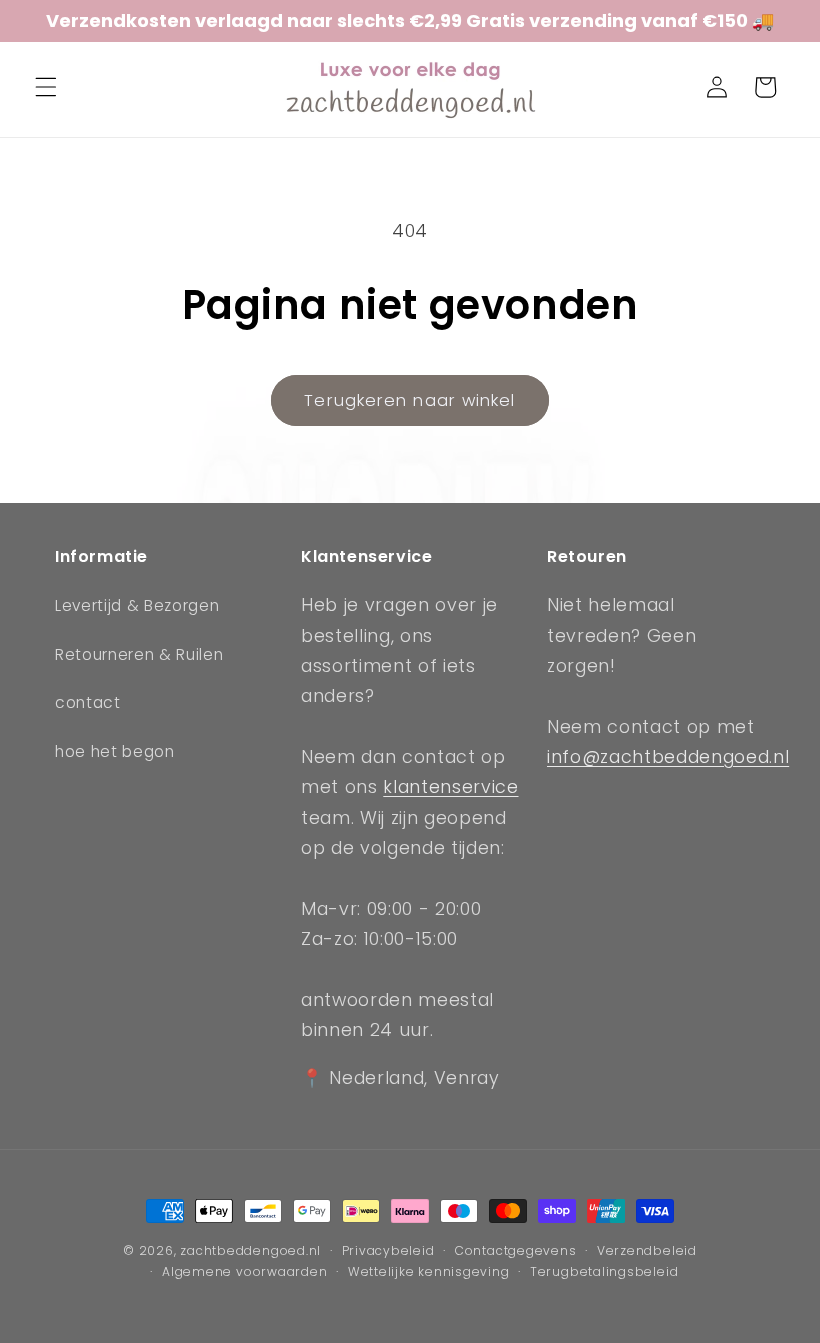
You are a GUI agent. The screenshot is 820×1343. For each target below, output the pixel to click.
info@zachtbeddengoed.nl (668, 757)
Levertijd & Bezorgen (137, 605)
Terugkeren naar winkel (409, 400)
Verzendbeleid (647, 1250)
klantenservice (450, 787)
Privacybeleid (388, 1250)
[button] (46, 87)
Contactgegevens (516, 1250)
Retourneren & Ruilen (139, 654)
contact (88, 702)
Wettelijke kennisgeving (429, 1271)
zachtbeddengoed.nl (250, 1250)
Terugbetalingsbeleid (604, 1271)
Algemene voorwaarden (244, 1271)
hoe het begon (115, 751)
